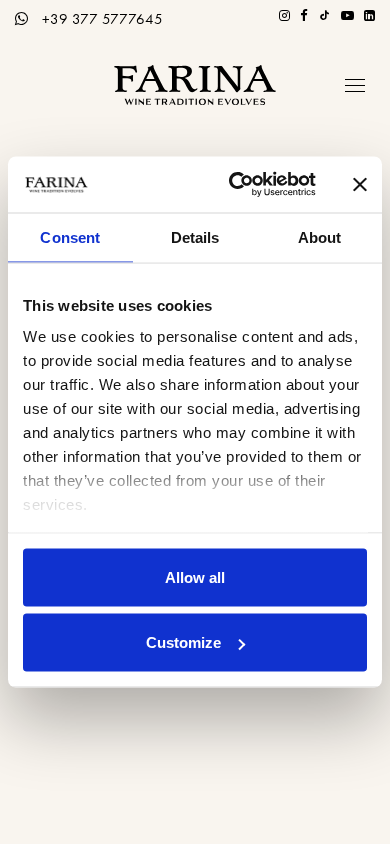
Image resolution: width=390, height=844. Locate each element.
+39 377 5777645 (102, 19)
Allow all (195, 576)
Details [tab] (195, 236)
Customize (183, 642)
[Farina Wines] (195, 85)
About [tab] (320, 236)
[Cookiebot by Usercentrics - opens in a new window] (236, 185)
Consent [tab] (70, 236)
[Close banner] (360, 184)
